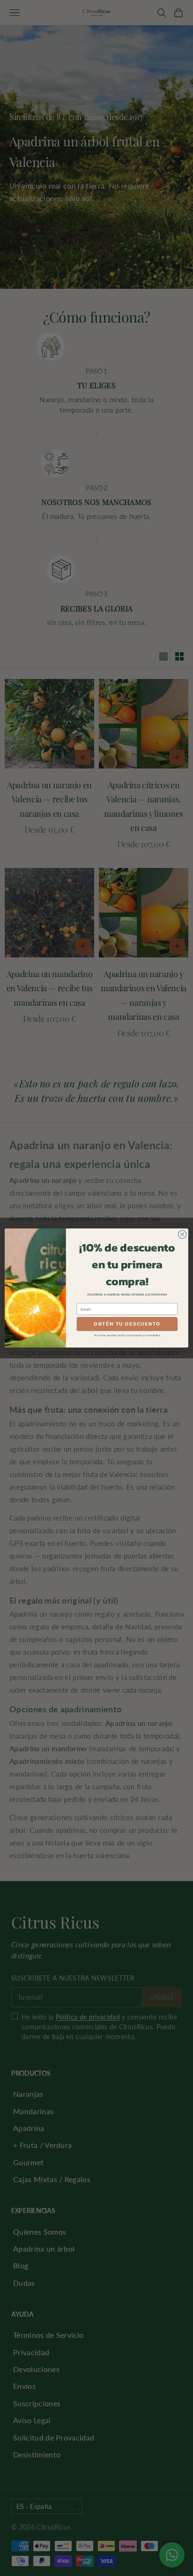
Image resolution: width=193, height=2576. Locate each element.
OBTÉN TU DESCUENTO (127, 1324)
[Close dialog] (182, 1235)
